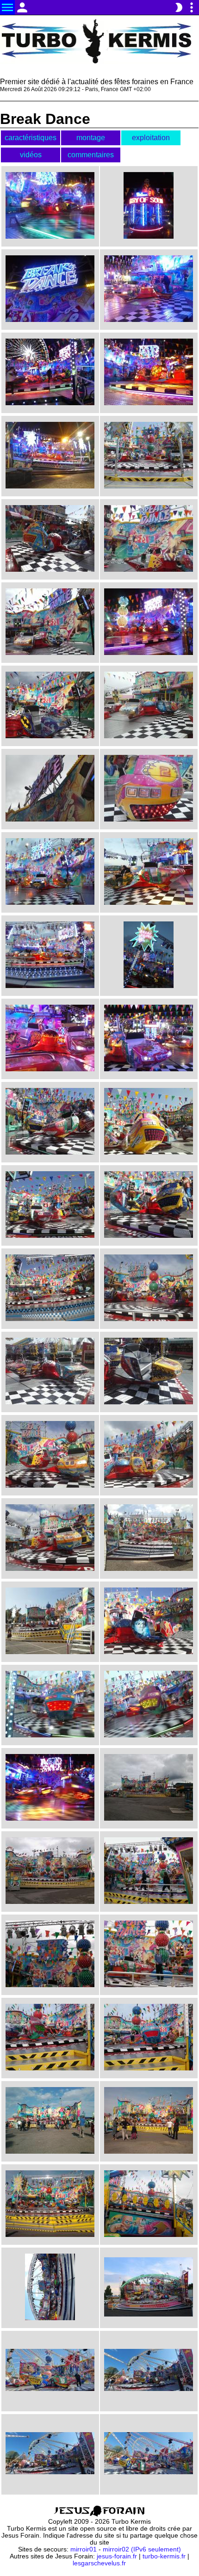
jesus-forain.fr (117, 2556)
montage (91, 138)
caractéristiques (31, 138)
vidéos (31, 155)
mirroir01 (84, 2549)
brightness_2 (179, 7)
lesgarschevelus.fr (99, 2563)
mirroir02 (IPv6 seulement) (142, 2549)
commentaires (91, 155)
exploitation (151, 138)
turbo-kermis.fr (164, 2556)
